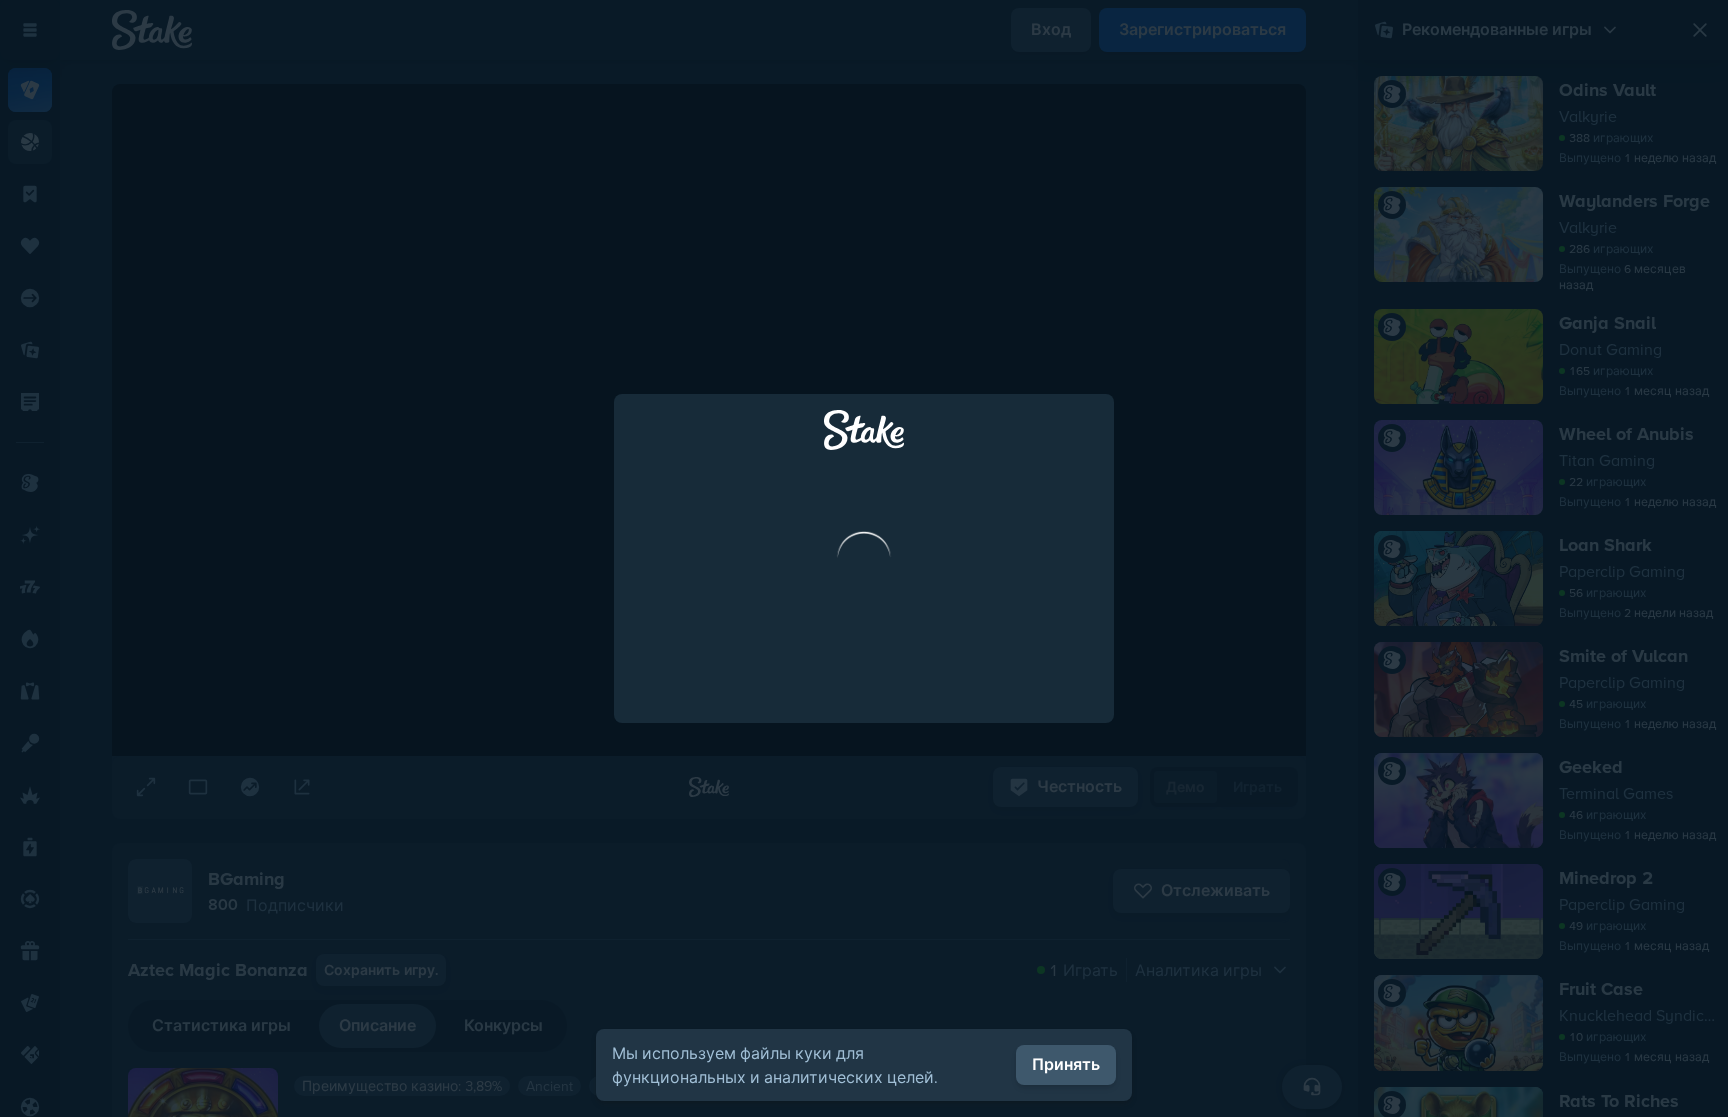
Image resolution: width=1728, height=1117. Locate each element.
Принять (1066, 1064)
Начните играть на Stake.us (864, 743)
